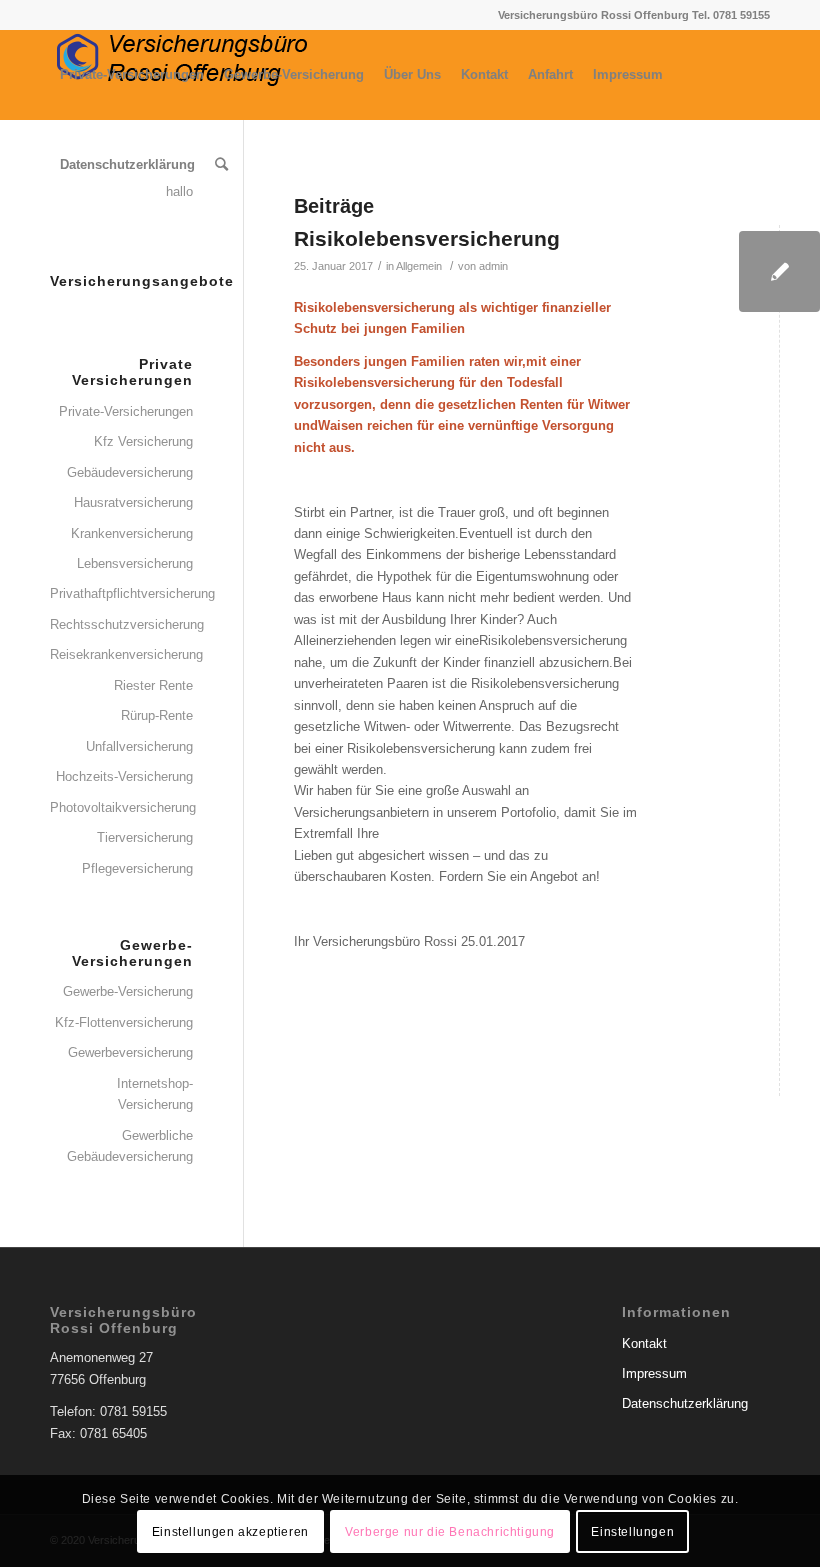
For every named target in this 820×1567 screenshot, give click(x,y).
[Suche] (221, 165)
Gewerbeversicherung (130, 1052)
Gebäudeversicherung (130, 472)
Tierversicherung (145, 837)
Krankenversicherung (132, 533)
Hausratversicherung (133, 502)
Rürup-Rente (157, 715)
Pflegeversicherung (137, 868)
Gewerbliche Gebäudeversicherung (130, 1146)
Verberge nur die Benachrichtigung (450, 1532)
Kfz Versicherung (143, 441)
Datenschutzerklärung (685, 1403)
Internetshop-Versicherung (155, 1094)
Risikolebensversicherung (427, 238)
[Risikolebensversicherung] (779, 271)
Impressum (654, 1373)
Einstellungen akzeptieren (230, 1532)
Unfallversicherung (139, 746)
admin (493, 266)
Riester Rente (153, 685)
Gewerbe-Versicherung (128, 991)
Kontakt (644, 1343)
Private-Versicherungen (126, 411)
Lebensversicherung (135, 563)
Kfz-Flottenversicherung (124, 1022)
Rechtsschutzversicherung (121, 624)
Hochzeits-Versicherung (124, 776)
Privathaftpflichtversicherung (121, 593)
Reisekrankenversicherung (121, 654)
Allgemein (419, 266)
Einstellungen (632, 1532)
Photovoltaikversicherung (121, 807)
